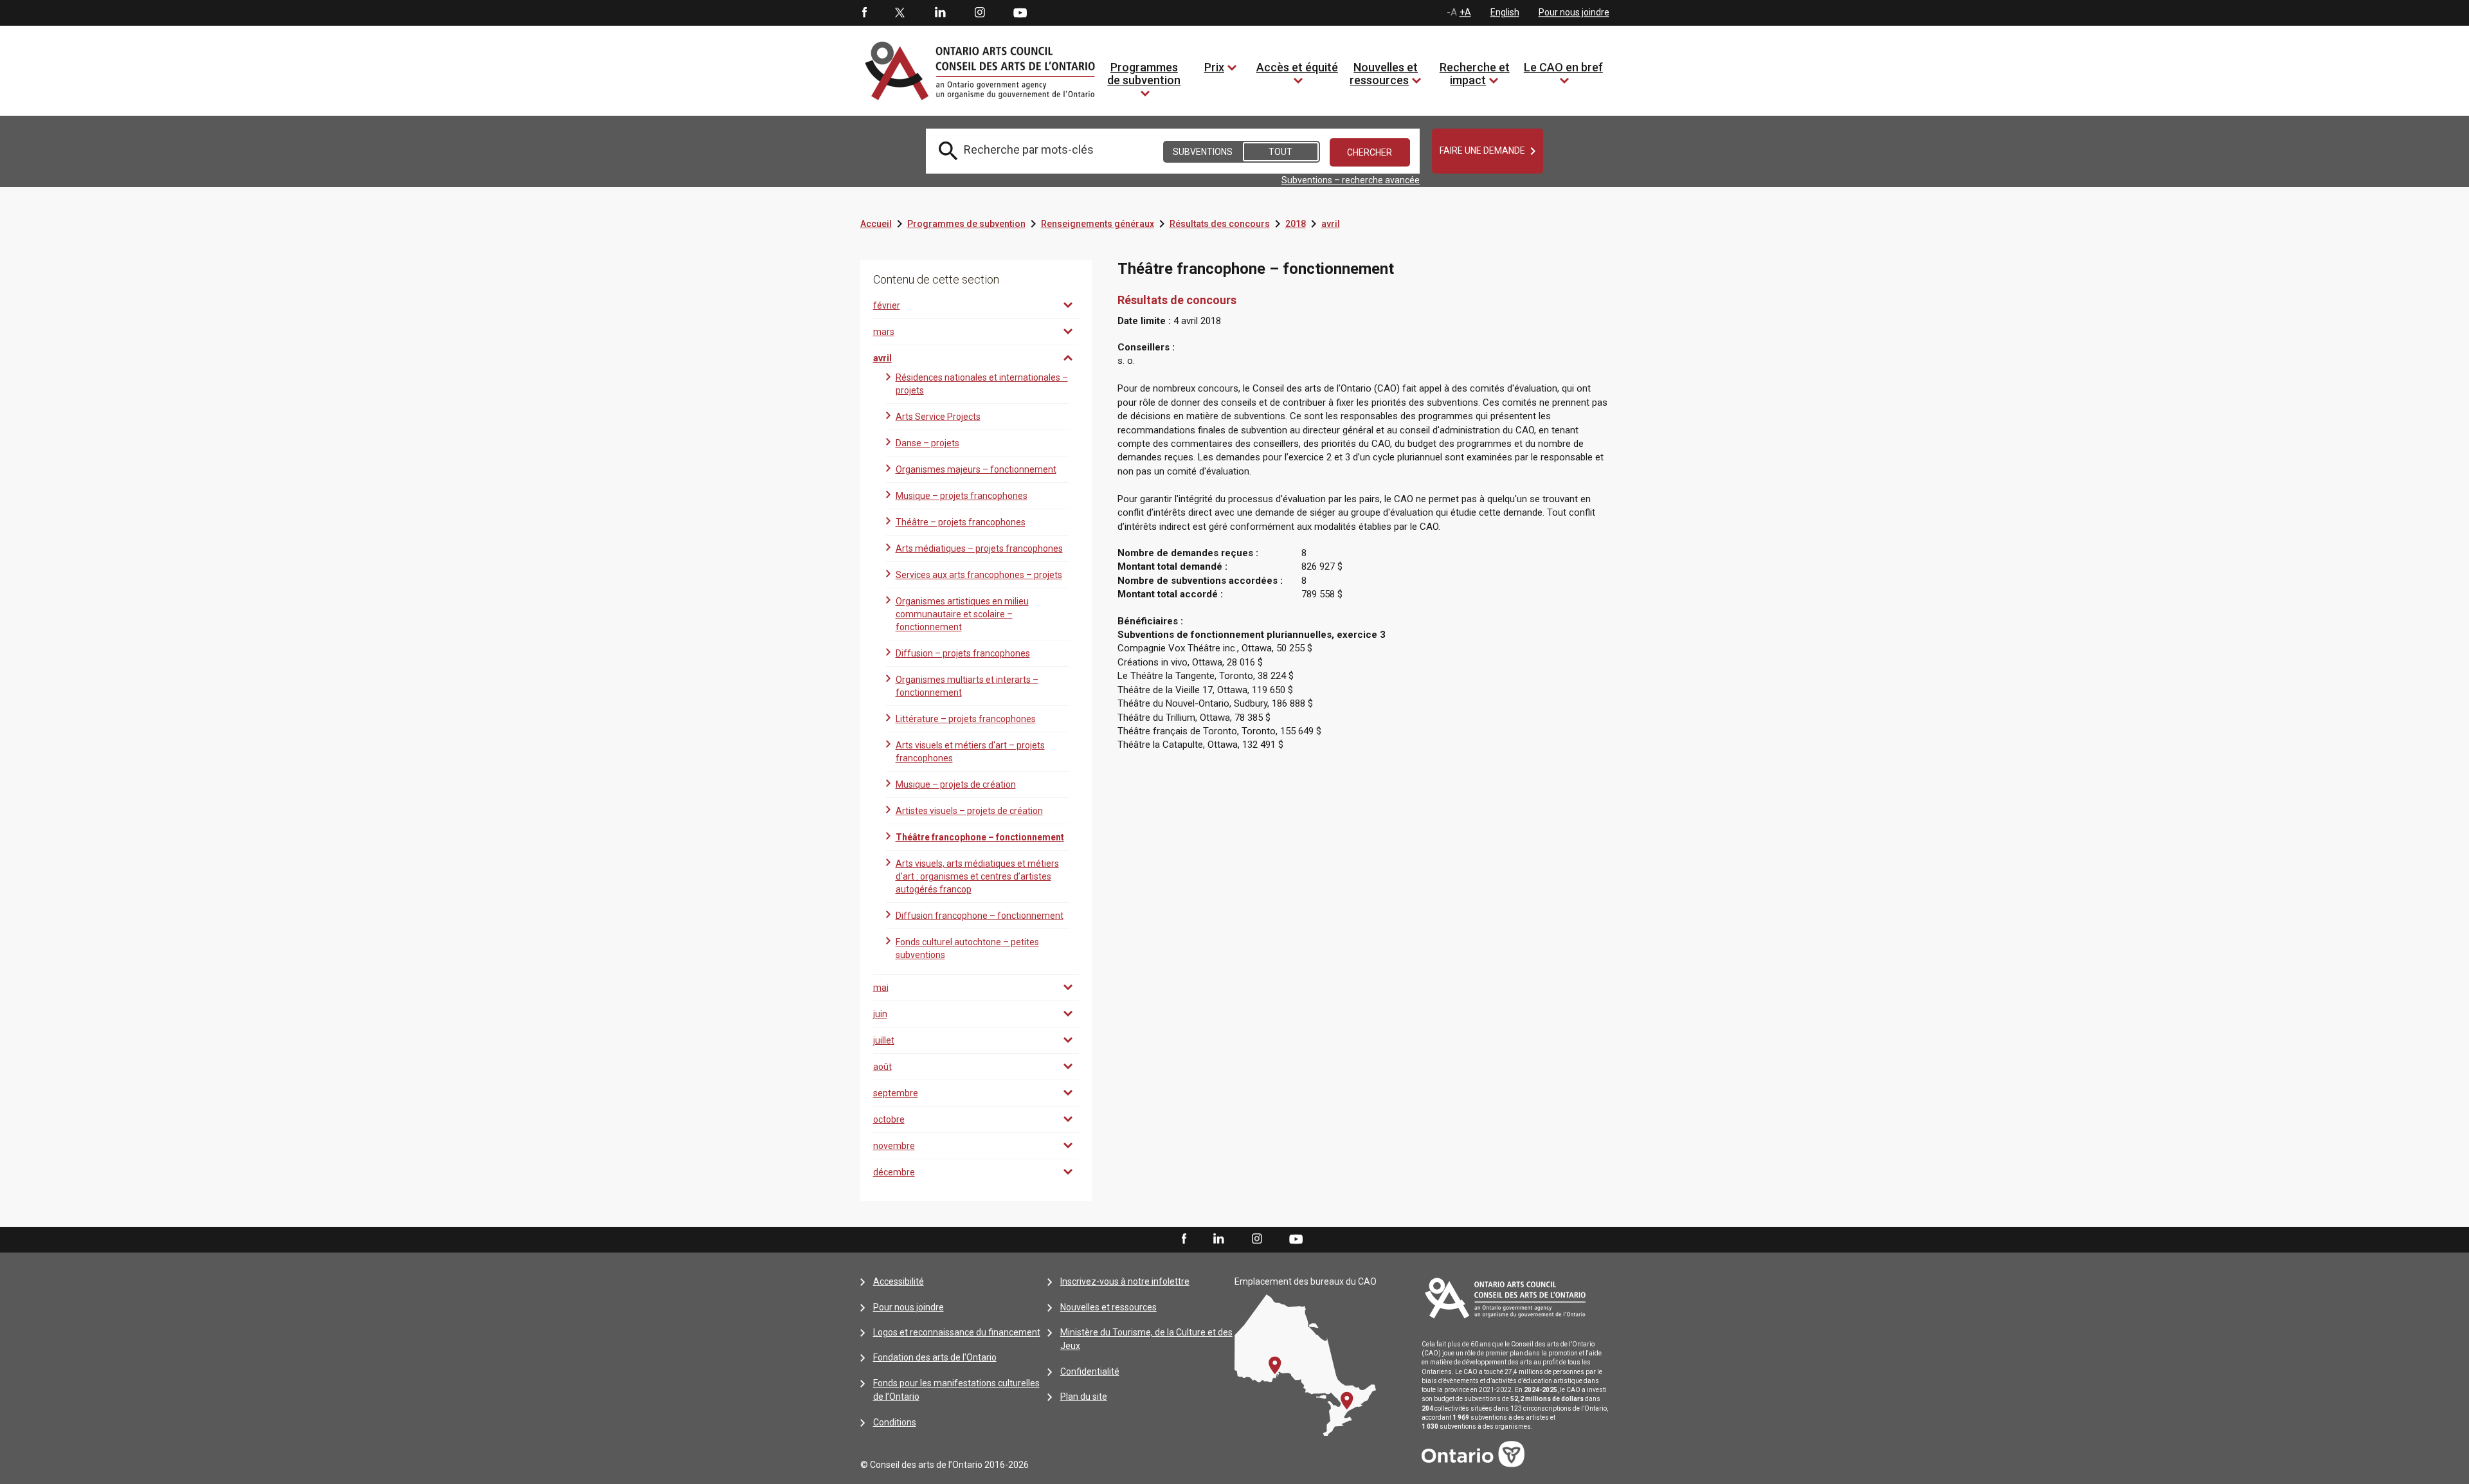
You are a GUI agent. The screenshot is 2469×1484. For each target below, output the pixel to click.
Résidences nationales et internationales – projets (982, 384)
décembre (894, 1172)
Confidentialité (1090, 1371)
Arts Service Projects (938, 417)
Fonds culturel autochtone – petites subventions (967, 948)
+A (1465, 12)
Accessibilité (899, 1281)
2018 (1296, 224)
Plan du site (1084, 1397)
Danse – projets (927, 443)
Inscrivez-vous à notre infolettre (1125, 1281)
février (887, 305)
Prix (1214, 67)
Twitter (900, 13)
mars (884, 332)
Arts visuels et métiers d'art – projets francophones (970, 752)
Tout (1280, 152)
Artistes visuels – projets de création (969, 811)
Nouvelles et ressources (1384, 74)
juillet (884, 1040)
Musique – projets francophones (962, 496)
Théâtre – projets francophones (961, 522)
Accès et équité (1297, 67)
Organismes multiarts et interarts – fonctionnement (967, 686)
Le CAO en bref (1563, 67)
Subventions (1203, 152)
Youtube (1020, 12)
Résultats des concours (1220, 224)
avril (1331, 224)
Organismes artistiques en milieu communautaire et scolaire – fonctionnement (962, 614)
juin (880, 1014)
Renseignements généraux (1098, 224)
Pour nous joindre (1574, 12)
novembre (894, 1146)
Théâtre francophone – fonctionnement (980, 837)
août (882, 1067)
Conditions (895, 1422)
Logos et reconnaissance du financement (957, 1332)
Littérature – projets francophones (966, 719)
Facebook (864, 13)
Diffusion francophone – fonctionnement (980, 916)
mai (881, 988)
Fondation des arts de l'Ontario (935, 1357)
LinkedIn (940, 13)
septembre (896, 1093)
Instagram (980, 13)
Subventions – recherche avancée (1351, 180)
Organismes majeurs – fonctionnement (976, 469)
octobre (889, 1119)
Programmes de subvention (1144, 74)
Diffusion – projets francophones (963, 653)
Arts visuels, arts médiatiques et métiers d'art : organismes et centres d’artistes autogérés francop (977, 876)
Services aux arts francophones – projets (979, 575)
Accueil (876, 224)
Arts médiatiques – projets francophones (979, 548)
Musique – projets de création (956, 784)
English (1505, 12)
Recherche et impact (1475, 74)
